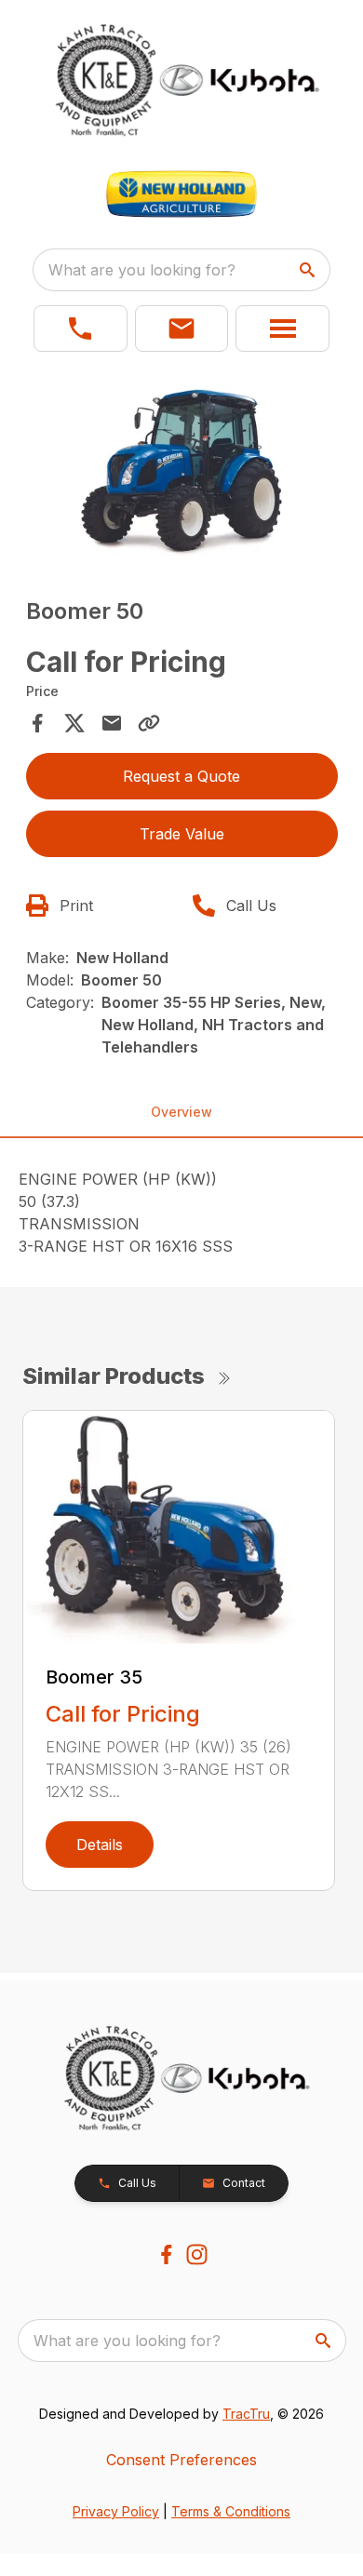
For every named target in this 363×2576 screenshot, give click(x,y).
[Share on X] (74, 723)
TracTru (246, 2414)
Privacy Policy (116, 2511)
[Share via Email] (112, 723)
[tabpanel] (182, 472)
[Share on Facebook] (37, 723)
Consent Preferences (181, 2460)
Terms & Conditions (231, 2511)
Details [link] (100, 1845)
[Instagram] (197, 2254)
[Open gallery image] (182, 470)
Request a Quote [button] (181, 776)
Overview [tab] (181, 1112)
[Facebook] (166, 2254)
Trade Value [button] (182, 834)
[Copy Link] (149, 723)
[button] (81, 329)
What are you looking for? (142, 270)
